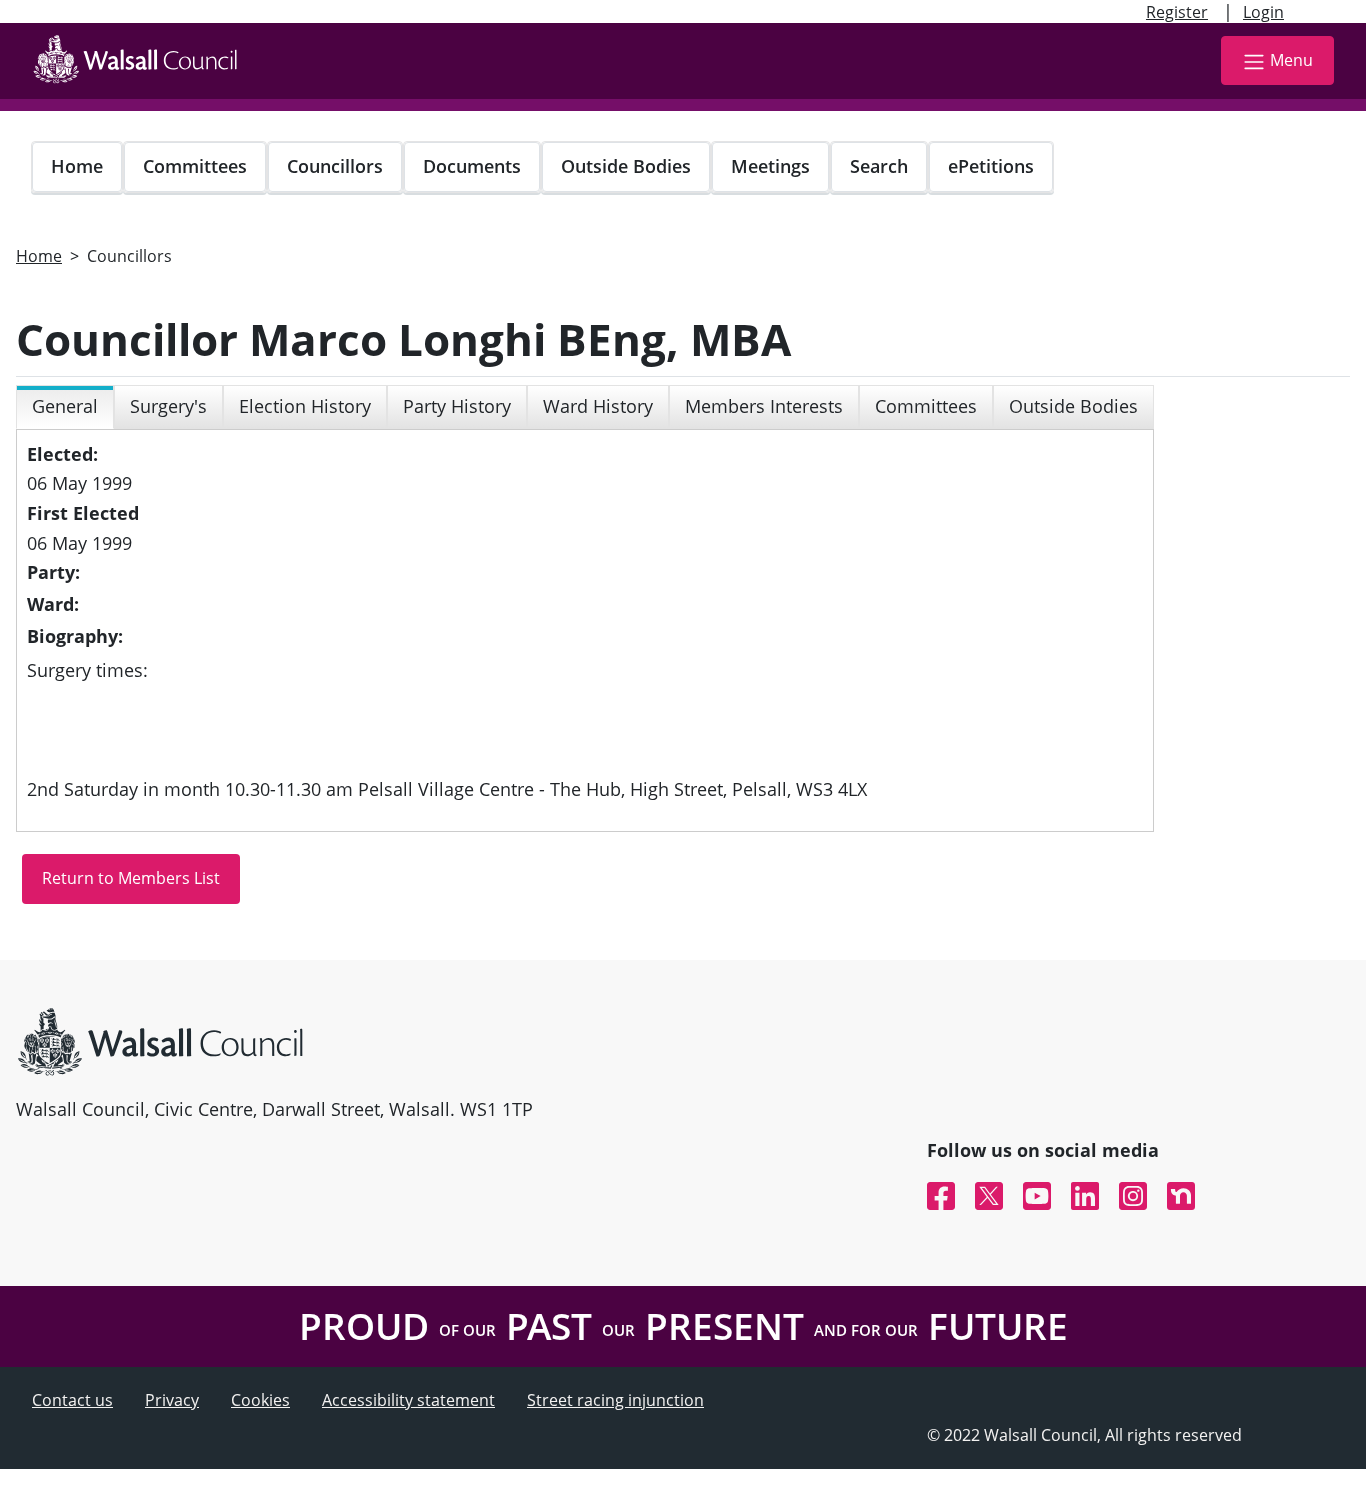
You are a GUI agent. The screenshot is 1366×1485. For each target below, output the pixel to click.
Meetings (770, 166)
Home (77, 166)
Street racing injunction (615, 1400)
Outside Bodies (626, 166)
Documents (472, 166)
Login (1263, 12)
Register (1177, 12)
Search (879, 166)
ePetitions (991, 166)
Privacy (172, 1400)
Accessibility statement (408, 1400)
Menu (1291, 60)
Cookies (260, 1400)
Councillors (335, 166)
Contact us (72, 1400)
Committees (195, 166)
